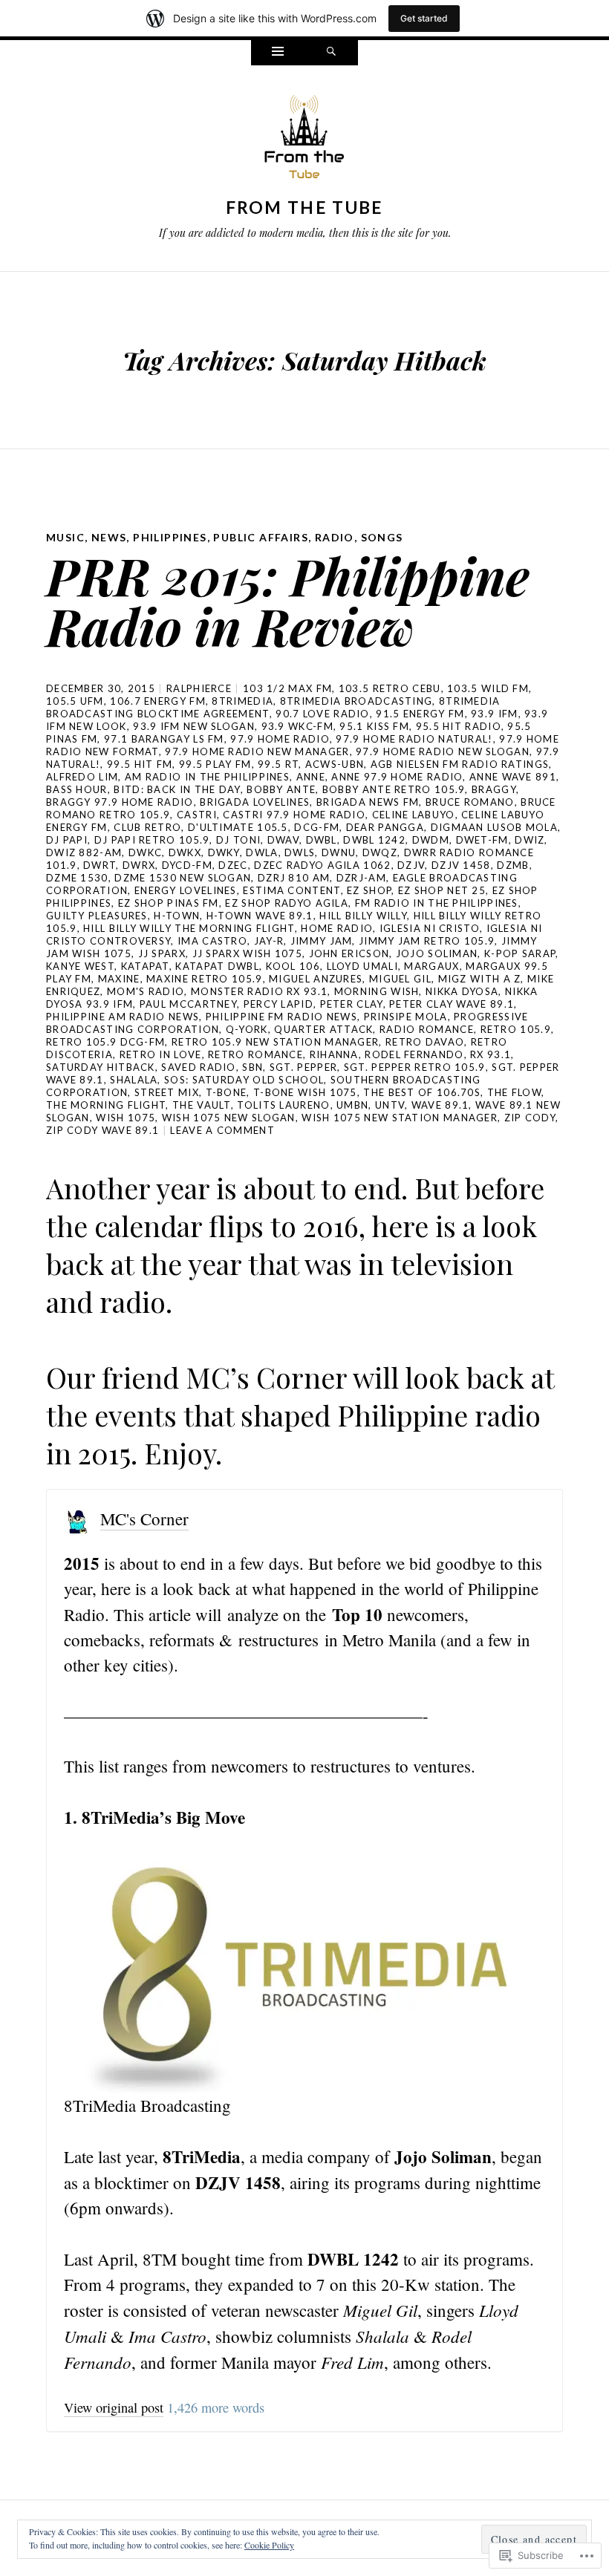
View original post (114, 2407)
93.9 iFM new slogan (194, 726)
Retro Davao (425, 1042)
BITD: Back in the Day (177, 789)
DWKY (224, 852)
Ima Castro (212, 941)
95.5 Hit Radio (459, 726)
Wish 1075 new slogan (229, 1118)
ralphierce (199, 688)
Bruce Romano (470, 802)
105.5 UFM (75, 701)
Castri (197, 815)
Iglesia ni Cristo (430, 928)
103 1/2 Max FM (287, 688)
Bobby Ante (281, 789)
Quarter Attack (323, 1029)
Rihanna (334, 1054)
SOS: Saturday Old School (244, 1080)
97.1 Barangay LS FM (164, 739)
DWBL (322, 840)
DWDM (431, 840)
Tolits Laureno (283, 1105)
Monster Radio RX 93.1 (259, 991)
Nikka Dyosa (462, 991)
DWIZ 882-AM (84, 852)
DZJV (411, 865)
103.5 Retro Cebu (390, 688)
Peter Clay (352, 1004)
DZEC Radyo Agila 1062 (322, 865)
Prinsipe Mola (406, 1017)
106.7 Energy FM (158, 701)
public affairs (261, 537)
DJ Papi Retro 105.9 (152, 840)
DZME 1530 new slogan (183, 878)
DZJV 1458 (461, 865)
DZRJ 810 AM (294, 878)
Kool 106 (293, 966)
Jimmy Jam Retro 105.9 (427, 941)
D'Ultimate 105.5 (238, 827)
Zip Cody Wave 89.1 (102, 1130)
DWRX (139, 865)
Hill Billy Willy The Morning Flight (189, 928)
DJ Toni (238, 840)
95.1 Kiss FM (374, 726)
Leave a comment (222, 1130)
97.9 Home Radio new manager (257, 751)
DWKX (185, 852)
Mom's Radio (146, 991)
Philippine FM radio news (281, 1017)
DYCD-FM (187, 865)
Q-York (247, 1029)
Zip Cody (530, 1118)
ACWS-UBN (335, 764)
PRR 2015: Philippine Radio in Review (288, 600)
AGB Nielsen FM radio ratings (460, 764)
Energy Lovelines (186, 890)
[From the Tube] (304, 140)
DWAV (283, 840)
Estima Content (292, 890)
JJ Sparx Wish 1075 (247, 953)
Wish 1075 (126, 1118)
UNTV (390, 1105)
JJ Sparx (162, 953)
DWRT (100, 865)
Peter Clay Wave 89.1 (452, 1004)
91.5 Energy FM (420, 714)
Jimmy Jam (322, 941)
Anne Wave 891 (513, 777)
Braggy (494, 789)
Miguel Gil (400, 979)
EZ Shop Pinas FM (169, 903)
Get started (424, 18)
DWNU (339, 852)
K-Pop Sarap (520, 953)
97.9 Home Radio (280, 739)
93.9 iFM (494, 714)
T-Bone (227, 1092)
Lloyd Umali (362, 966)
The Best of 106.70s (422, 1092)
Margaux (431, 966)
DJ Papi (67, 840)
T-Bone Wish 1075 (305, 1092)
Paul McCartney (188, 1004)
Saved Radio (198, 1067)
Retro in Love (161, 1054)
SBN (253, 1067)
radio (335, 537)
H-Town (177, 916)
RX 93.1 (491, 1054)
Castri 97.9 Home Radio (294, 815)
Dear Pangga (385, 827)
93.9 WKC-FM (297, 726)
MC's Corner (144, 1519)
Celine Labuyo (414, 815)
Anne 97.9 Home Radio (397, 777)
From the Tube (305, 207)
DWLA (262, 852)
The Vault (202, 1105)
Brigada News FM (368, 802)
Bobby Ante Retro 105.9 (394, 789)
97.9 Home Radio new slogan (443, 751)
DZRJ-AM (361, 878)
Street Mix (167, 1092)
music (65, 537)
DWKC (145, 852)
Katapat (145, 966)
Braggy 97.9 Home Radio (120, 802)
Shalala (134, 1080)
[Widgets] (278, 53)
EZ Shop (369, 890)
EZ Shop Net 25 (442, 890)
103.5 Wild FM (488, 688)
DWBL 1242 (374, 840)
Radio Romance (427, 1029)
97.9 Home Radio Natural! (414, 739)
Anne (311, 777)
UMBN (352, 1105)
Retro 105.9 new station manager (275, 1042)
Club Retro (147, 827)
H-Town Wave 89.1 (260, 916)
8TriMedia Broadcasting (356, 701)
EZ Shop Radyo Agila (287, 903)
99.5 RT (278, 764)
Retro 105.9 (516, 1029)
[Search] (331, 53)
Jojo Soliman (437, 953)
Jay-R (269, 941)
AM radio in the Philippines (207, 777)
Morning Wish (377, 991)
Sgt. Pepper (303, 1067)
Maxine (119, 979)
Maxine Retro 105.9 (204, 979)
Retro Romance (255, 1054)
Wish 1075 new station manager (400, 1118)
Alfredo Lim (82, 777)
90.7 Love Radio (323, 714)
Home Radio (337, 928)
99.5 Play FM (215, 764)
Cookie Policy (269, 2545)
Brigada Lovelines (255, 802)
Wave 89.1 (440, 1105)
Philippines (170, 537)
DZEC (233, 865)
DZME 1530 (77, 878)
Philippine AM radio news (123, 1017)
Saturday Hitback (101, 1067)
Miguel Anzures (316, 979)
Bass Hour (77, 789)
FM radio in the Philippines (437, 903)
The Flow (514, 1092)
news (109, 537)
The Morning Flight (106, 1105)
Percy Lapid (279, 1004)
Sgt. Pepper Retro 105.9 (415, 1067)
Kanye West (80, 966)
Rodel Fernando (414, 1054)
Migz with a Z (480, 979)
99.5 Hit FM (140, 764)
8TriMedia (242, 701)
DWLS (300, 852)
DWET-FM (482, 840)
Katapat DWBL (217, 966)
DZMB (513, 865)
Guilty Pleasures (97, 916)
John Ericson (349, 953)
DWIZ (530, 840)
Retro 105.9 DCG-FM (105, 1042)
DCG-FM (317, 827)
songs (382, 537)
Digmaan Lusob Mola (494, 827)
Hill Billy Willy (363, 916)
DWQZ (380, 852)
